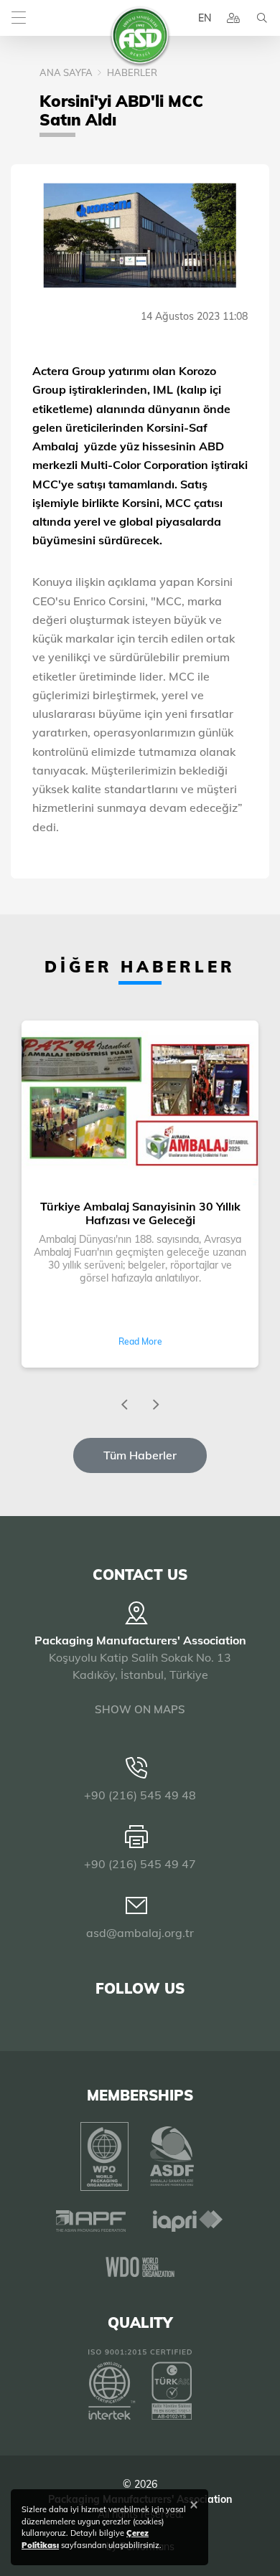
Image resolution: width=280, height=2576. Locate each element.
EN (205, 18)
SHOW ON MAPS (140, 1709)
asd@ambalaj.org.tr (140, 1933)
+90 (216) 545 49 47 (140, 1864)
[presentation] (124, 1405)
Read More (140, 1341)
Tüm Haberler (140, 1455)
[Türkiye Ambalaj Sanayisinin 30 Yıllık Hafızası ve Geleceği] (140, 1104)
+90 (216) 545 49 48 (140, 1795)
